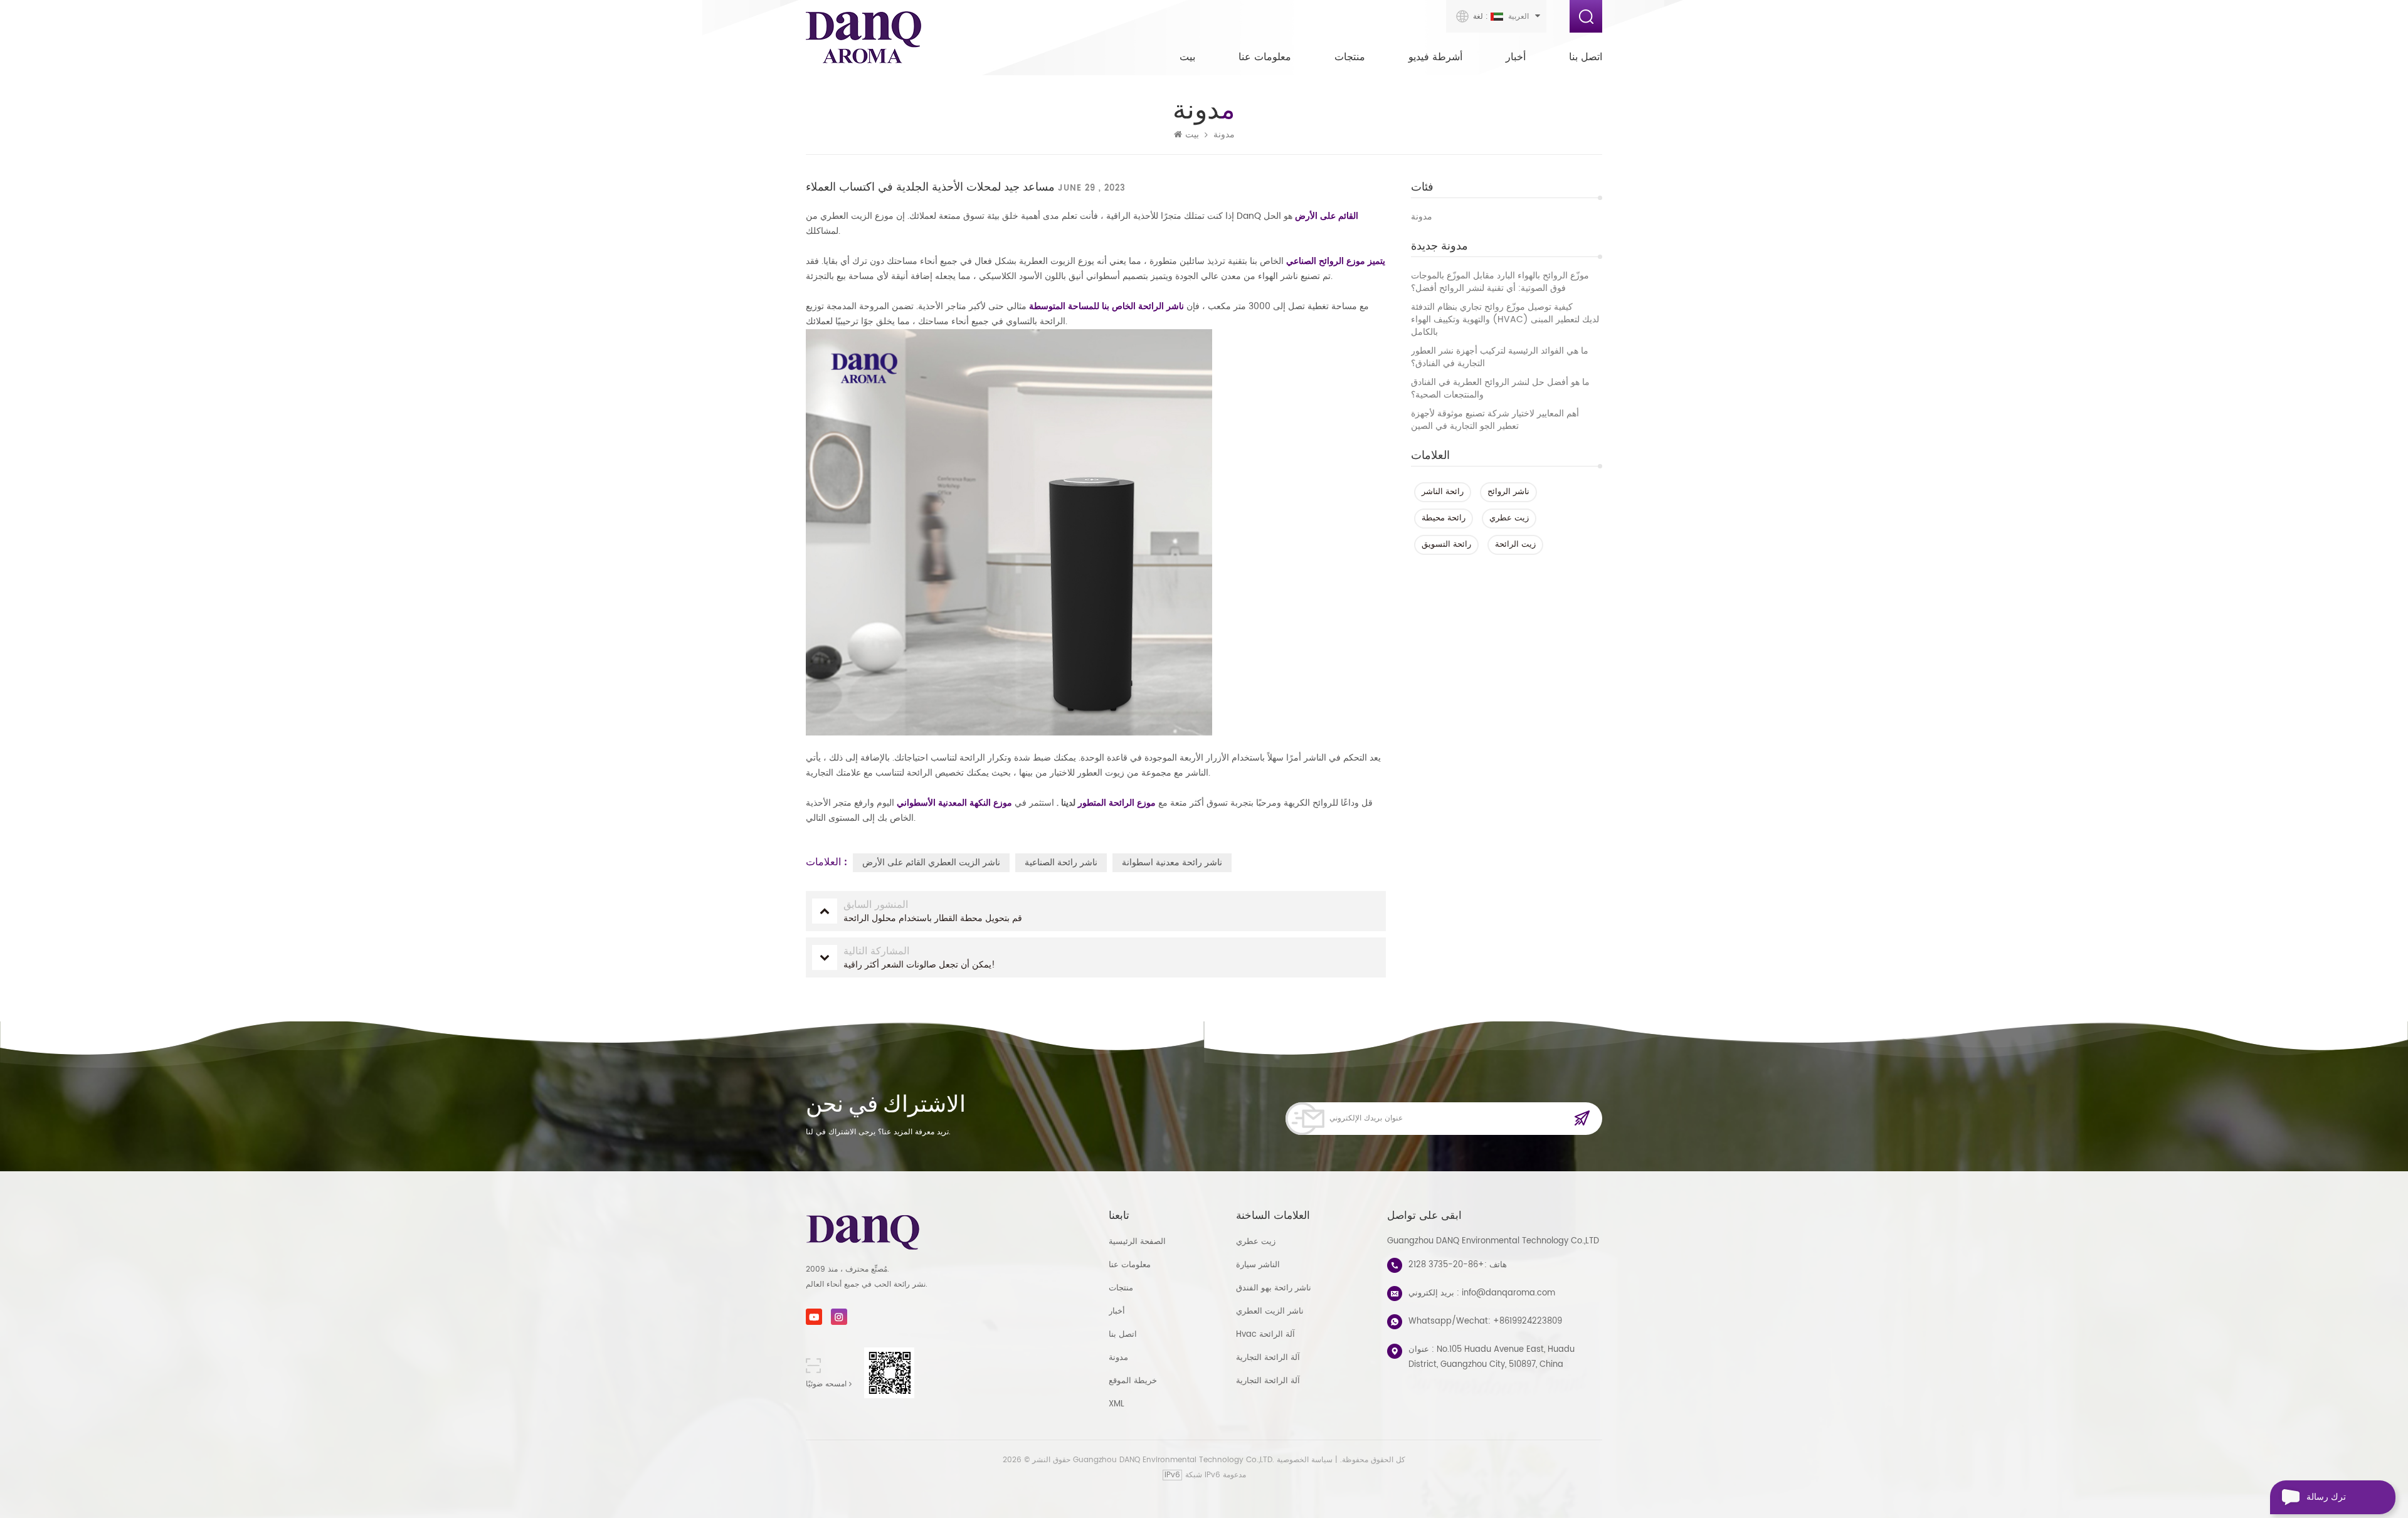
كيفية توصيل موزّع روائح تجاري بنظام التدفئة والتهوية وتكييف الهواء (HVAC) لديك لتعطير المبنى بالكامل (1505, 320)
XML (1117, 1404)
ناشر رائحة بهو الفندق (1274, 1288)
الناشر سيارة (1258, 1265)
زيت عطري (1509, 518)
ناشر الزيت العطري (1270, 1311)
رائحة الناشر (1443, 492)
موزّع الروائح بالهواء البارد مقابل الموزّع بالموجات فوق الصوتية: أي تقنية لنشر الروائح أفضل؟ (1500, 282)
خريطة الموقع (1133, 1381)
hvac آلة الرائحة (1265, 1335)
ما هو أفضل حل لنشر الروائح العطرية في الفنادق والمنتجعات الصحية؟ (1500, 389)
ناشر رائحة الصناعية (1061, 862)
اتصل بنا (1586, 57)
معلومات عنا (1265, 57)
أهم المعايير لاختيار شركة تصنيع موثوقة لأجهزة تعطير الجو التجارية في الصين (1495, 420)
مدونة (1422, 217)
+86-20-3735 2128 (1446, 1265)
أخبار (1516, 57)
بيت (1187, 57)
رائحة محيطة (1444, 518)
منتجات (1350, 57)
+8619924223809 (1528, 1321)
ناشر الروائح (1508, 492)
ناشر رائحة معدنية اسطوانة (1172, 862)
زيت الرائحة (1515, 545)
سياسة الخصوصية (1305, 1460)
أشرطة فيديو (1435, 57)
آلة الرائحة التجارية (1268, 1358)
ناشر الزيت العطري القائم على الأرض (931, 862)
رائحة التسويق (1446, 545)
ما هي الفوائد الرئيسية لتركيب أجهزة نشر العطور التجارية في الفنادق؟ (1500, 357)
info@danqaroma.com (1508, 1293)
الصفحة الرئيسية (1137, 1242)
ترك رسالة (2326, 1497)
